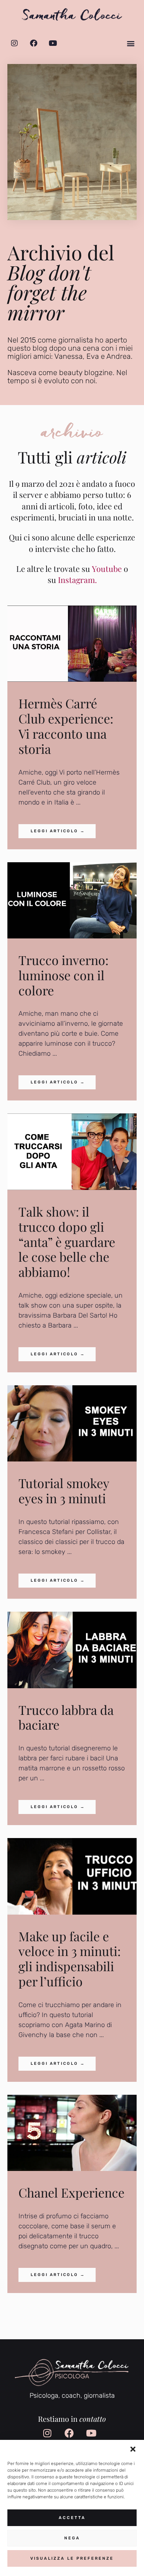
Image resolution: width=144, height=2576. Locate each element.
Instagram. (77, 580)
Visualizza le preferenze (72, 2558)
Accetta (72, 2518)
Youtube (107, 569)
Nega (72, 2538)
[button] (133, 2449)
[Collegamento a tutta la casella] (72, 727)
